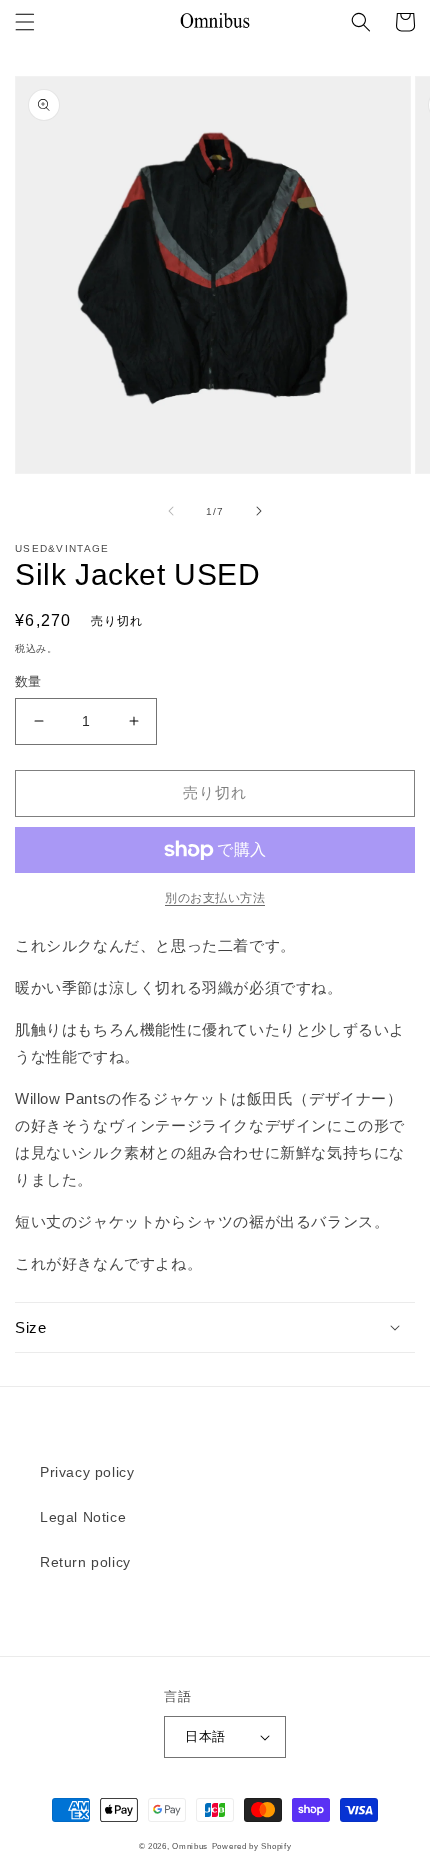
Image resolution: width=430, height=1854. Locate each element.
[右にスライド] (259, 511)
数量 (28, 681)
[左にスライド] (171, 511)
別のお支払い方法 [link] (215, 898)
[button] (25, 22)
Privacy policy (87, 1472)
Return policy (85, 1562)
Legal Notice (83, 1517)
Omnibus (190, 1846)
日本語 (205, 1736)
